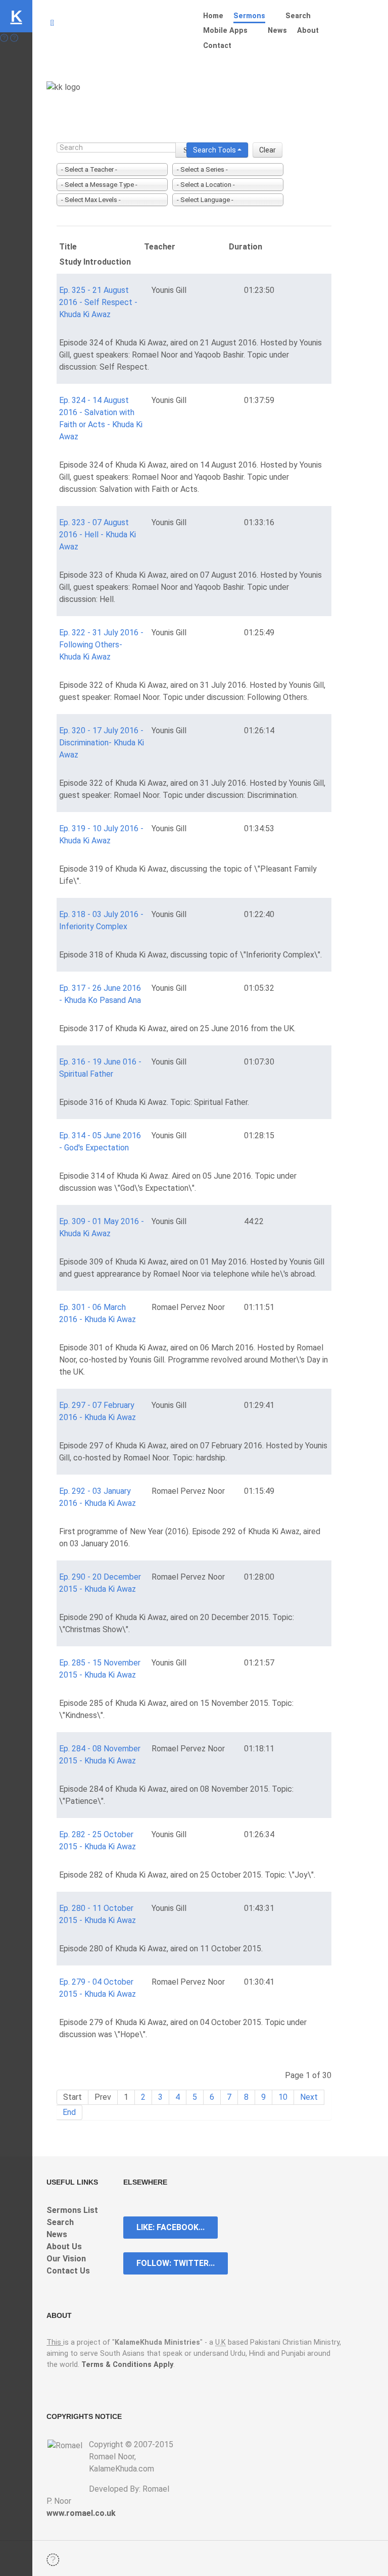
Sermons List (72, 2210)
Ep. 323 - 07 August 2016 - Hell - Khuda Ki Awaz (98, 535)
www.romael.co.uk (81, 2513)
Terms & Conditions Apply (127, 2365)
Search (60, 2222)
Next (309, 2097)
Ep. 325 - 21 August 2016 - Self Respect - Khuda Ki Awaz (98, 302)
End (69, 2112)
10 (283, 2097)
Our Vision (66, 2259)
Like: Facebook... (171, 2227)
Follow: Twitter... (176, 2263)
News (57, 2234)
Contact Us (68, 2271)
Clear (268, 150)
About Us (64, 2246)
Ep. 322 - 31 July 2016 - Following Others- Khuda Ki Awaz (101, 645)
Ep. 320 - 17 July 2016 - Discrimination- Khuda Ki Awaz (102, 743)
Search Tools (215, 150)
